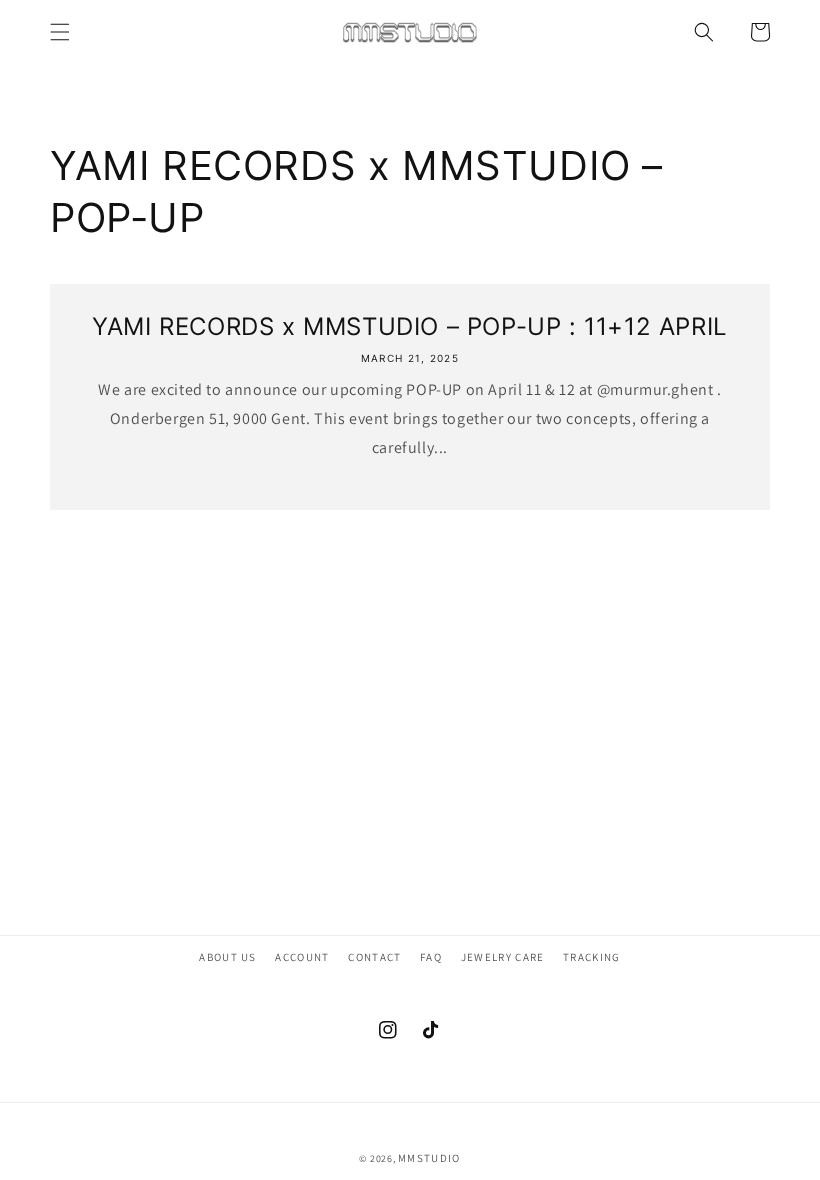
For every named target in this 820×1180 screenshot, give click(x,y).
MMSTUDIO (429, 1158)
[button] (60, 32)
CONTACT (374, 957)
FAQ (431, 957)
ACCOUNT (302, 957)
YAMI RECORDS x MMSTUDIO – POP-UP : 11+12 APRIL (410, 326)
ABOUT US (228, 957)
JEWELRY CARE (503, 957)
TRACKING (592, 957)
